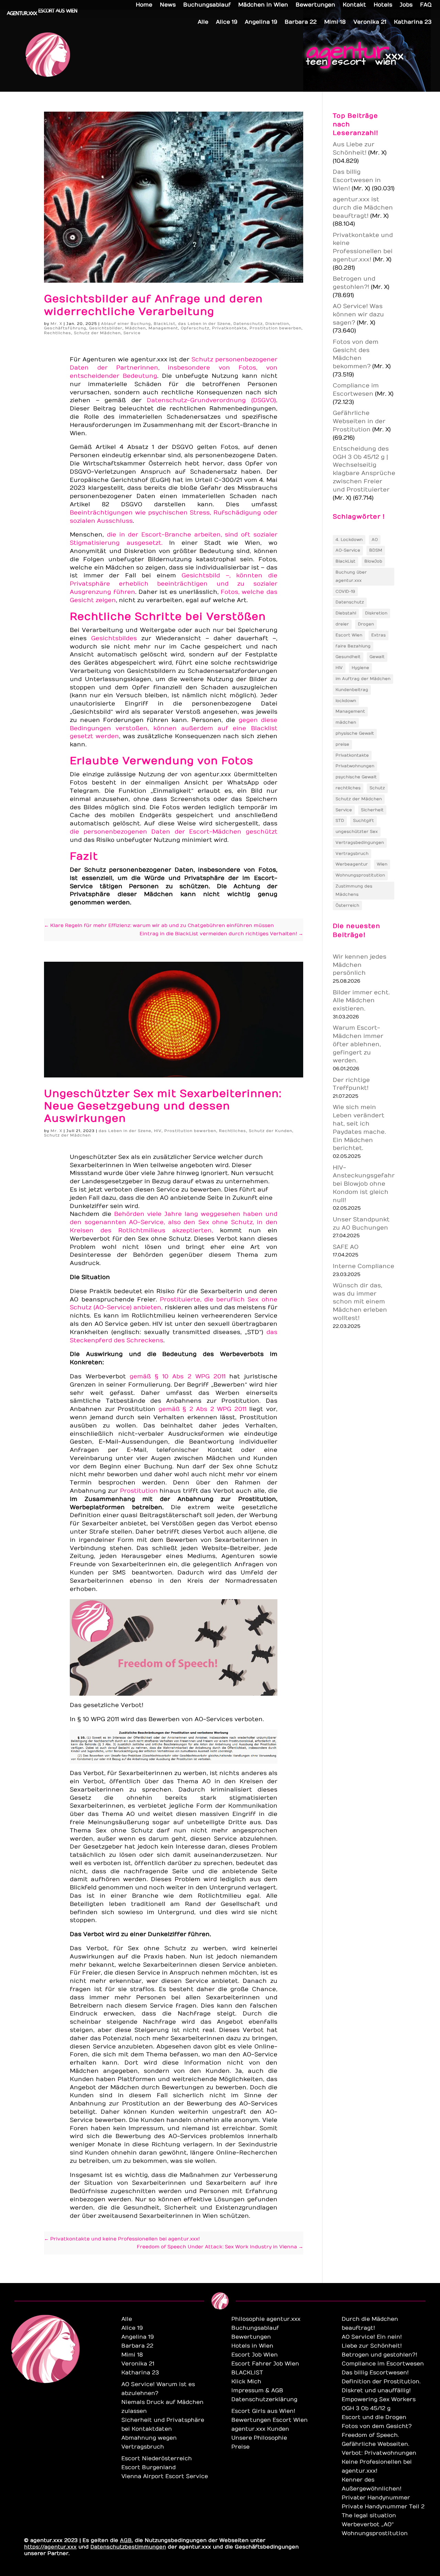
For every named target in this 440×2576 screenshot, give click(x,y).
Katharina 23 (413, 22)
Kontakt (354, 5)
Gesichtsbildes (114, 639)
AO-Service (348, 550)
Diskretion (277, 324)
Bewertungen (315, 5)
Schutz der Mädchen (97, 333)
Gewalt (377, 657)
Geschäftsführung (65, 328)
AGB (126, 2540)
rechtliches (348, 788)
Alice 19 (227, 22)
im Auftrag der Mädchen (363, 679)
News (168, 5)
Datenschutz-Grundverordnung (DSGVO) (211, 400)
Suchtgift (364, 821)
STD (340, 821)
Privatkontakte (229, 328)
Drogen (366, 624)
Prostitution (139, 1491)
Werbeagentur (352, 864)
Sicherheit (372, 810)
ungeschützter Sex (357, 832)
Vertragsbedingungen (360, 843)
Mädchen (135, 328)
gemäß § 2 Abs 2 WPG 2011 (202, 1409)
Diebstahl (346, 613)
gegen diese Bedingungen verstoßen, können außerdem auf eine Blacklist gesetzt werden (173, 728)
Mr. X (56, 324)
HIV (158, 1131)
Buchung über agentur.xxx (351, 576)
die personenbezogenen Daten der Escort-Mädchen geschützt (173, 832)
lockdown (346, 701)
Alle (203, 22)
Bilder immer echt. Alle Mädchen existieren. (361, 1001)
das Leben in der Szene (204, 324)
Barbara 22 (301, 22)
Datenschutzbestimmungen (128, 2547)
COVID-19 (345, 591)
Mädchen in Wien (263, 5)
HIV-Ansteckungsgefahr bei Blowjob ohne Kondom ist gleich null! (364, 1184)
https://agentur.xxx (50, 2547)
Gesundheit (348, 657)
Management (163, 328)
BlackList (164, 324)
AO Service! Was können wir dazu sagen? (358, 315)
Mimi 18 (335, 22)
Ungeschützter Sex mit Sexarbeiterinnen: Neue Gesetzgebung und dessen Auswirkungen (163, 1106)
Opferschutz (195, 328)
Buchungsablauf (207, 5)
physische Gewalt (355, 733)
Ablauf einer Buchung (126, 324)
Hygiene (360, 668)
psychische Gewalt (356, 777)
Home (144, 5)
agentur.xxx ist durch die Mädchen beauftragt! (363, 208)
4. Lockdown (349, 540)
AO (375, 540)
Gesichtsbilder (106, 328)
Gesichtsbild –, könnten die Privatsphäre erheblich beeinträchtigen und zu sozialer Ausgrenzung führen (173, 584)
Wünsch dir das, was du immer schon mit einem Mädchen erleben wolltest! (360, 1302)
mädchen (346, 722)
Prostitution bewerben (276, 328)
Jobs (406, 5)
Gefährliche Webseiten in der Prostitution (359, 421)
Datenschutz (248, 324)
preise (342, 744)
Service (132, 333)
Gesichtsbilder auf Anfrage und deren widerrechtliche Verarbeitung (153, 305)
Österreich (347, 905)
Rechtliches (58, 333)
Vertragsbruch (352, 854)
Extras (378, 635)
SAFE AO (346, 1247)
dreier (342, 624)
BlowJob (373, 561)
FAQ (426, 5)
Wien (382, 864)
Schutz (377, 788)
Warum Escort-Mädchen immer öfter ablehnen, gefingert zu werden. (358, 1044)
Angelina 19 (261, 22)
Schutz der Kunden (271, 1131)
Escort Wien (349, 635)
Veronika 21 (370, 22)
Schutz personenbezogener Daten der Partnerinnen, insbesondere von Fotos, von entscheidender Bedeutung (173, 368)
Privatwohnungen (355, 766)
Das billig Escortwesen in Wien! (357, 180)
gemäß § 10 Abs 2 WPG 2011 (178, 1377)
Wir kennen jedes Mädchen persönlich (360, 965)
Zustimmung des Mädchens (354, 890)
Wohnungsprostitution (360, 875)
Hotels (383, 5)
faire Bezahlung (353, 646)
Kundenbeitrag (352, 690)
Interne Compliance (364, 1266)
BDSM (376, 550)
